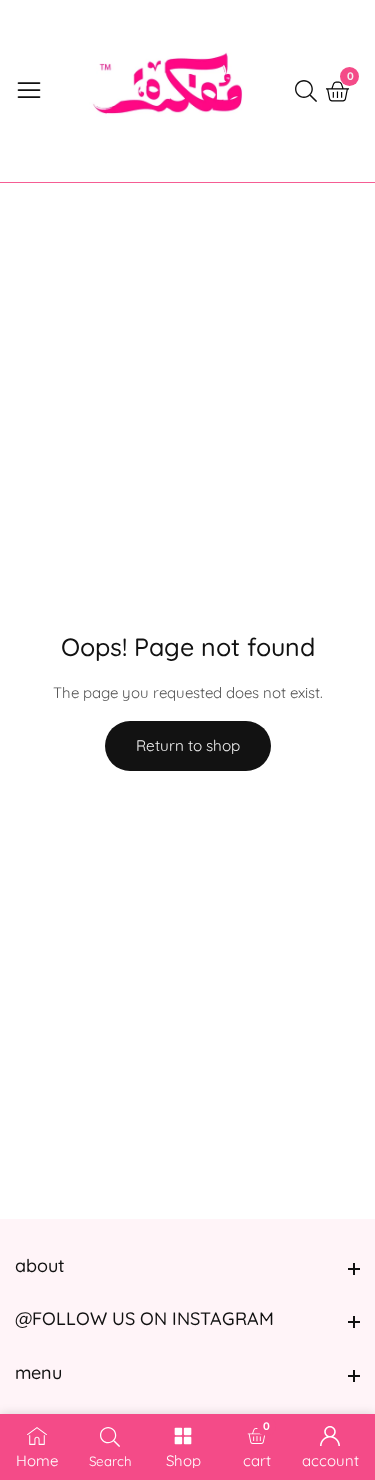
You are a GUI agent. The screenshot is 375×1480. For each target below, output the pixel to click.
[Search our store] (310, 91)
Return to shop (188, 745)
